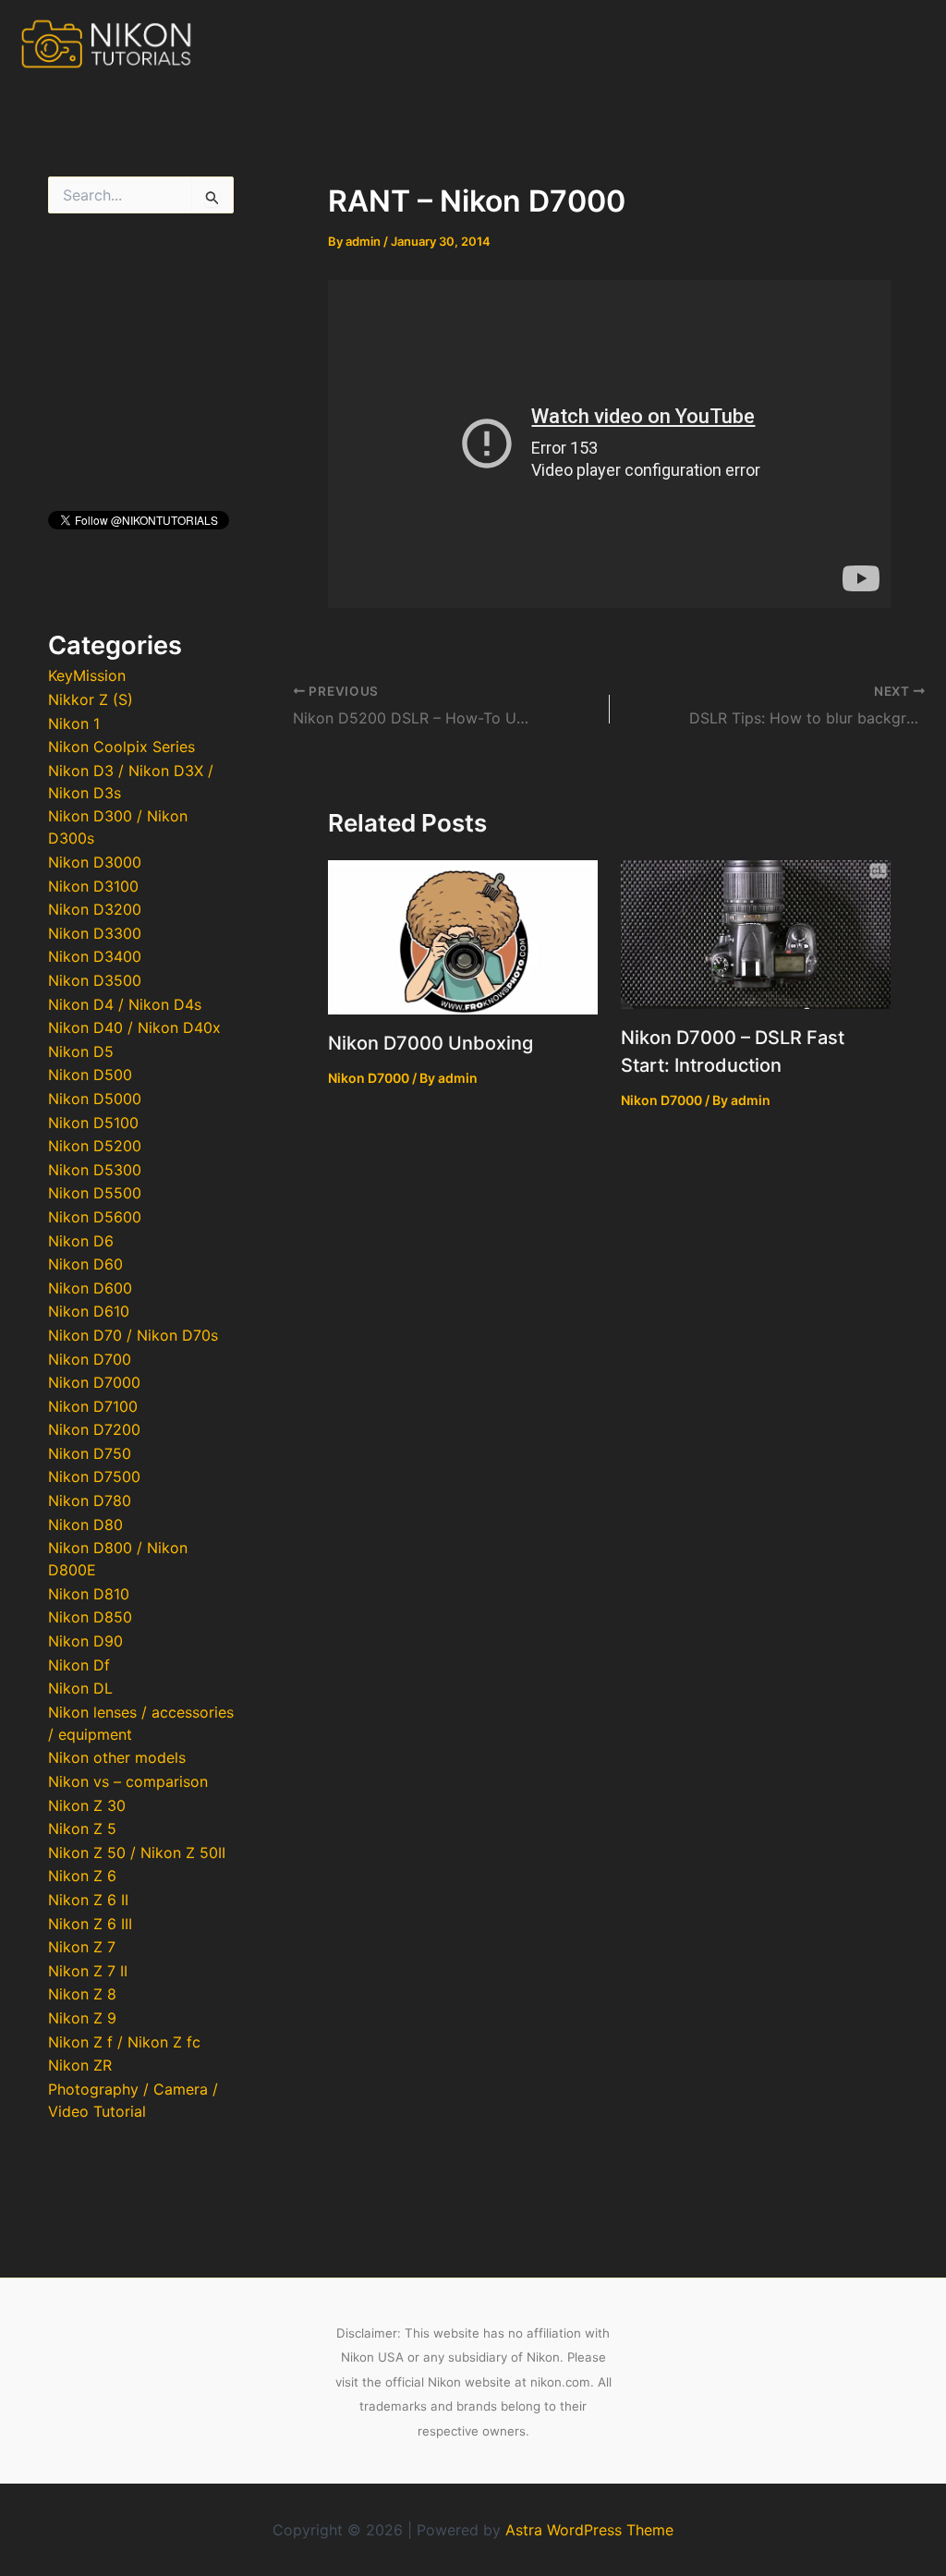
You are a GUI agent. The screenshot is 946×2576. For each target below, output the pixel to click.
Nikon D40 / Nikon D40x (134, 1027)
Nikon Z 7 (82, 1947)
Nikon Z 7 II (88, 1971)
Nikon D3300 (95, 933)
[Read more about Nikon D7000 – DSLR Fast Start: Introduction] (756, 933)
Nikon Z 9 (82, 2018)
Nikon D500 (90, 1075)
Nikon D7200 (94, 1429)
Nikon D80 (85, 1525)
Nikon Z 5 (82, 1829)
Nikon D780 (90, 1501)
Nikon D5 (81, 1051)
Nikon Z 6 (82, 1876)
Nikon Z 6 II (88, 1900)
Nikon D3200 (95, 909)
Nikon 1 (74, 723)
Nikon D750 (90, 1453)
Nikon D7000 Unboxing (431, 1043)
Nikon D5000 (95, 1099)
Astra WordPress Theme (589, 2530)
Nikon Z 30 (87, 1805)
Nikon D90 (85, 1641)
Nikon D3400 (95, 956)
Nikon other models (117, 1757)
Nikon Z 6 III (90, 1924)
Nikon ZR (80, 2065)
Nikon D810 (89, 1594)
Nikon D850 (90, 1617)
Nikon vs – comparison (128, 1781)
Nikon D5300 (95, 1170)
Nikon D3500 (95, 980)
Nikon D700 (90, 1359)
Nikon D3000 (95, 862)
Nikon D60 (85, 1264)
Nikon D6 (81, 1241)
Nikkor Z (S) (91, 699)
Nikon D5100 (93, 1123)
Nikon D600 (90, 1288)
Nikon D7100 (93, 1406)
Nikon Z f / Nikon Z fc (124, 2042)
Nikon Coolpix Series (121, 747)
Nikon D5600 (95, 1217)
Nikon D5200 (95, 1146)
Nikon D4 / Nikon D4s (125, 1004)
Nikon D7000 (94, 1382)
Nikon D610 (89, 1311)
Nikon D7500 (94, 1476)
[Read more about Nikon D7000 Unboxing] (463, 936)
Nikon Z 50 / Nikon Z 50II (137, 1853)
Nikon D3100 (93, 886)
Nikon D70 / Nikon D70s (133, 1335)
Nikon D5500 (95, 1193)
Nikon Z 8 (82, 1994)
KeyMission (87, 675)
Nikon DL (80, 1688)
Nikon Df (79, 1665)
